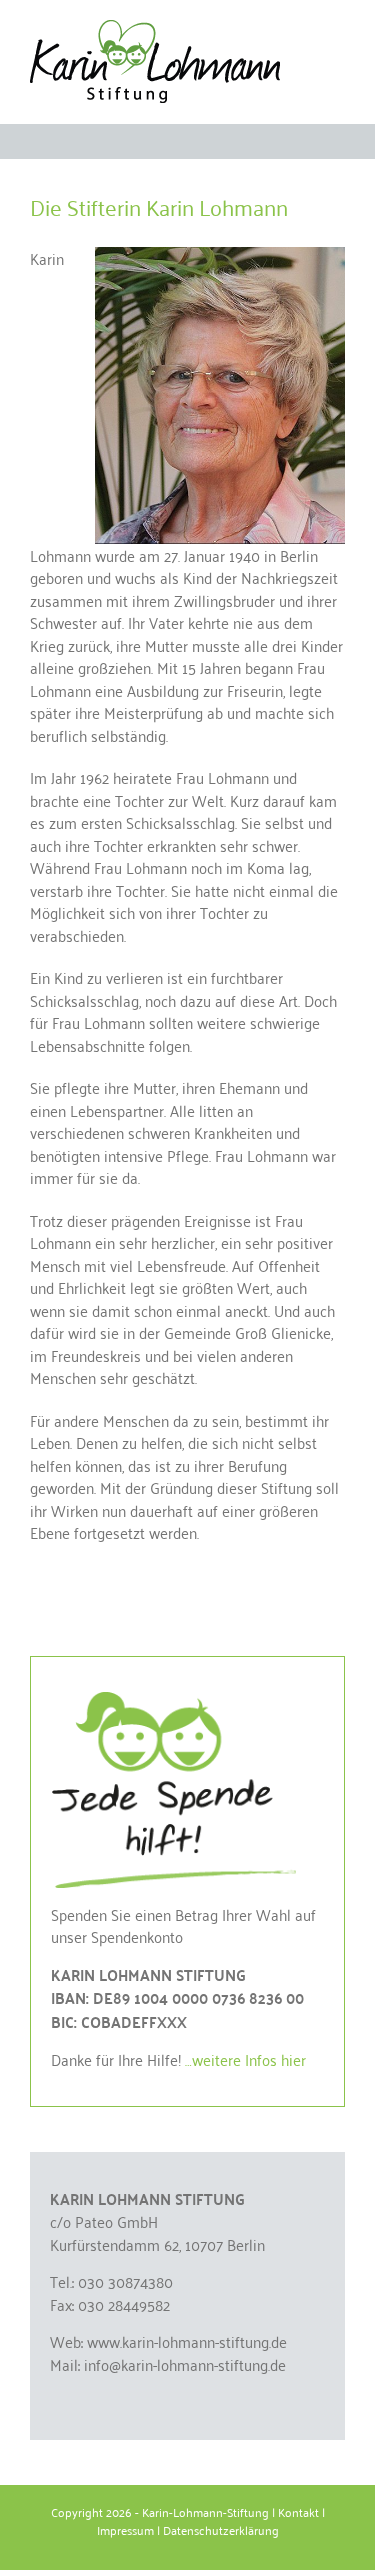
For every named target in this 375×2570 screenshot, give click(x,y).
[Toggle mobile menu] (337, 30)
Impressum (125, 2529)
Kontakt (298, 2511)
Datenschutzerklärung (221, 2529)
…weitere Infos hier (245, 2059)
